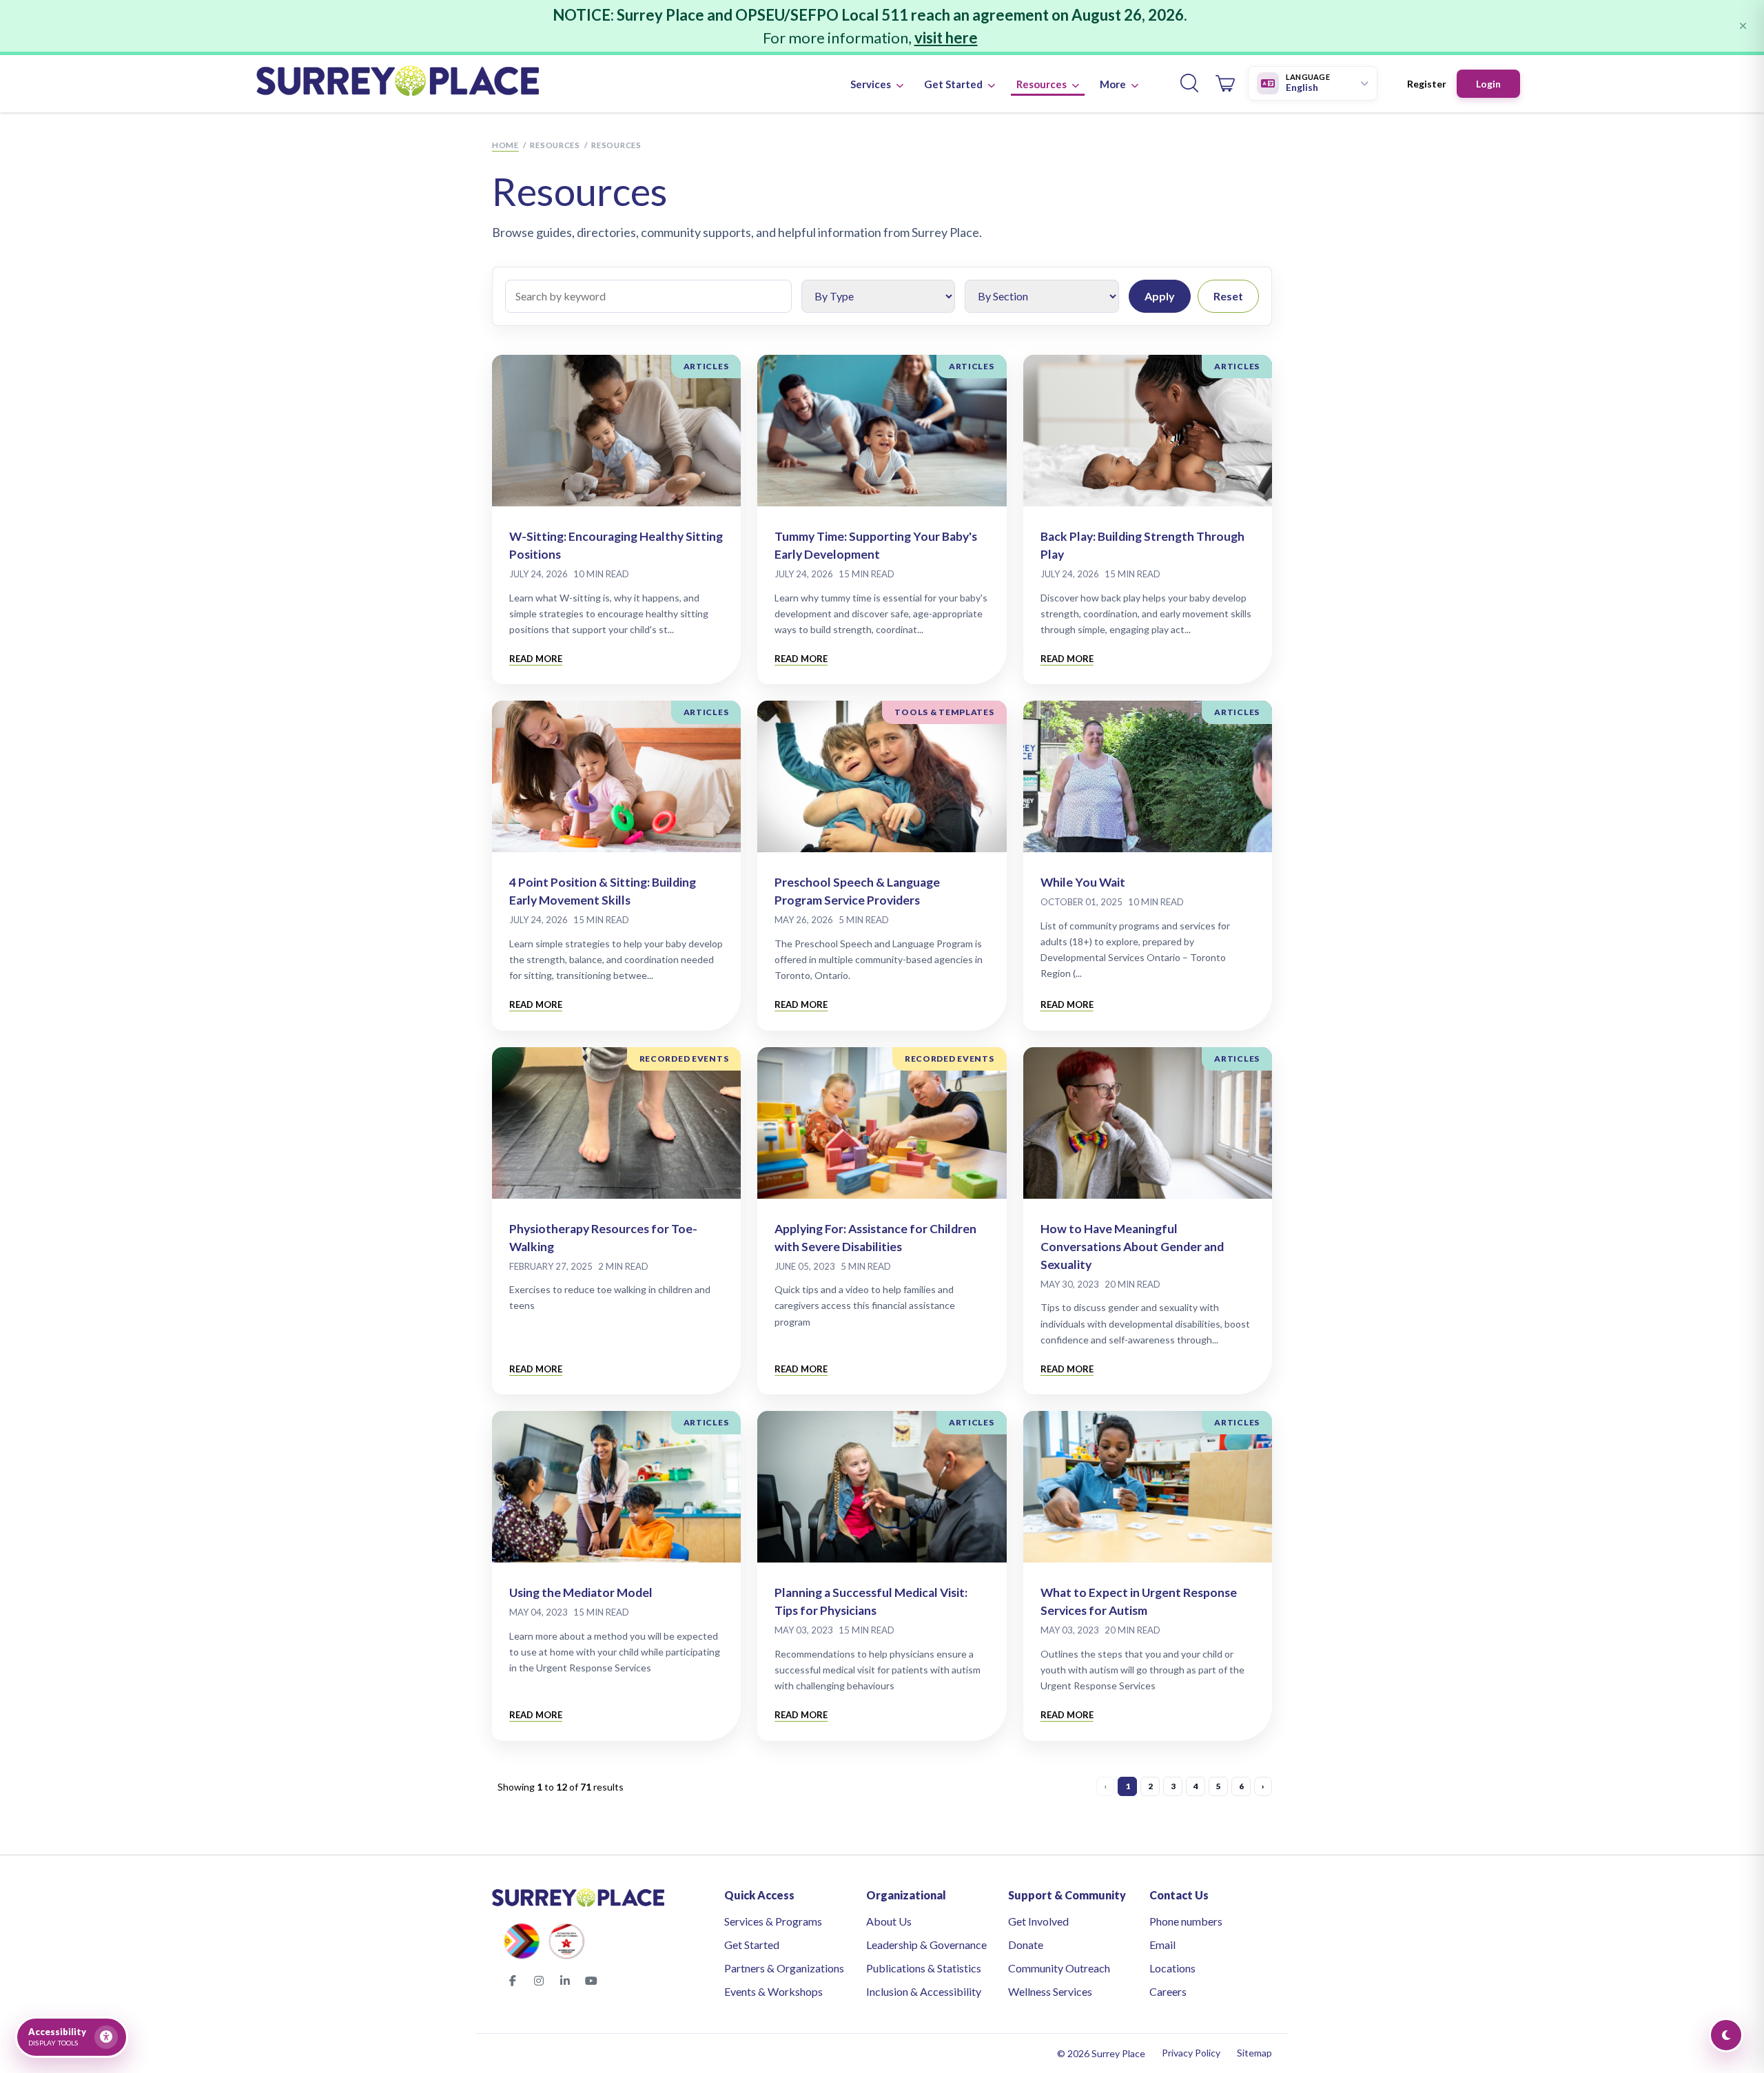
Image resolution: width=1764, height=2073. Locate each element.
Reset (1228, 296)
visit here (946, 38)
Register (1427, 84)
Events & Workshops (773, 1991)
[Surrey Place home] (398, 83)
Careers (1168, 1991)
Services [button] (872, 84)
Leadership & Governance (926, 1945)
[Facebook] (513, 1981)
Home (505, 145)
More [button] (1114, 84)
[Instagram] (539, 1981)
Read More (536, 659)
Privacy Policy (1191, 2053)
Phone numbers (1186, 1921)
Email (1162, 1945)
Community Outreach (1059, 1968)
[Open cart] (1225, 83)
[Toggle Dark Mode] (1726, 2035)
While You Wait (1083, 882)
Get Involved (1038, 1921)
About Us (889, 1921)
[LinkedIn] (565, 1981)
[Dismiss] (1743, 26)
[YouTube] (591, 1981)
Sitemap (1254, 2053)
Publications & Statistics (924, 1968)
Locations (1172, 1968)
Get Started (752, 1945)
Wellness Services (1050, 1991)
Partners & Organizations (784, 1968)
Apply (1160, 296)
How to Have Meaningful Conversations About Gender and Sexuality (1132, 1247)
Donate (1026, 1945)
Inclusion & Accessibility (924, 1991)
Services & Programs (773, 1921)
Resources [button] (1043, 84)
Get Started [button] (954, 84)
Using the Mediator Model (581, 1592)
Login (1488, 84)
